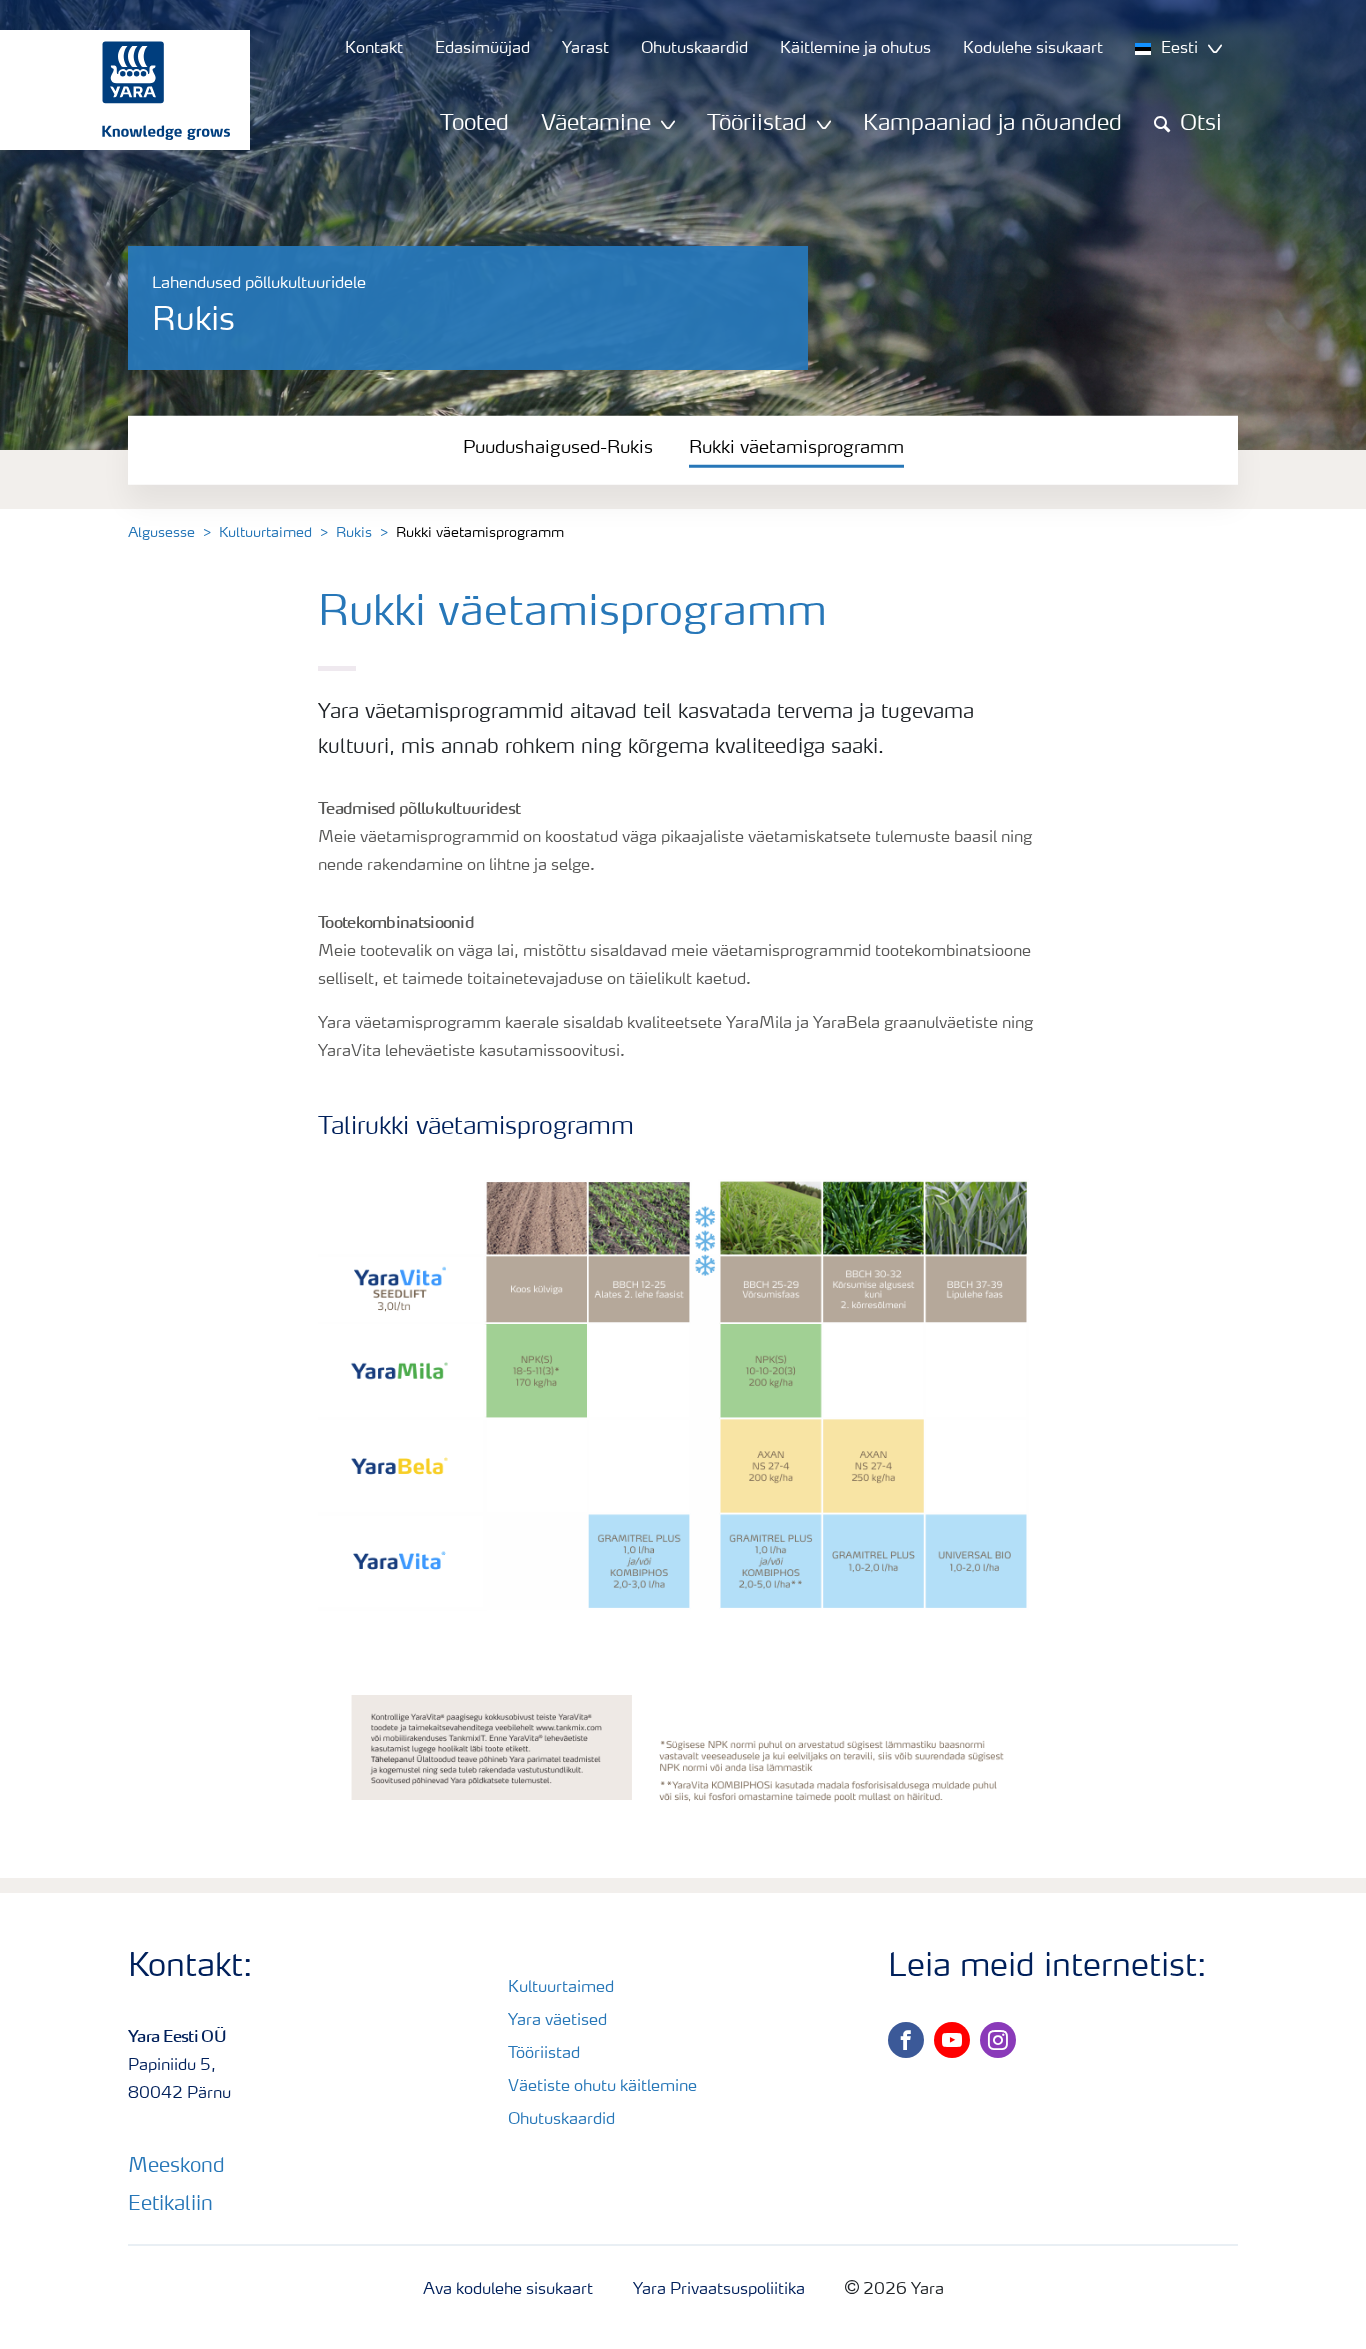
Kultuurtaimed (265, 533)
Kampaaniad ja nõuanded (992, 124)
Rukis (354, 533)
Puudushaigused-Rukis (558, 448)
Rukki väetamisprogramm (796, 448)
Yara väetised (557, 2021)
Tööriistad (544, 2054)
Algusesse (161, 533)
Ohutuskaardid (561, 2120)
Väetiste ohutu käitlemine (602, 2087)
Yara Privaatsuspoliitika (719, 2290)
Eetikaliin (170, 2205)
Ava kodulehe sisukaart (508, 2290)
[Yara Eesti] (115, 90)
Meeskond (176, 2167)
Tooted (474, 124)
